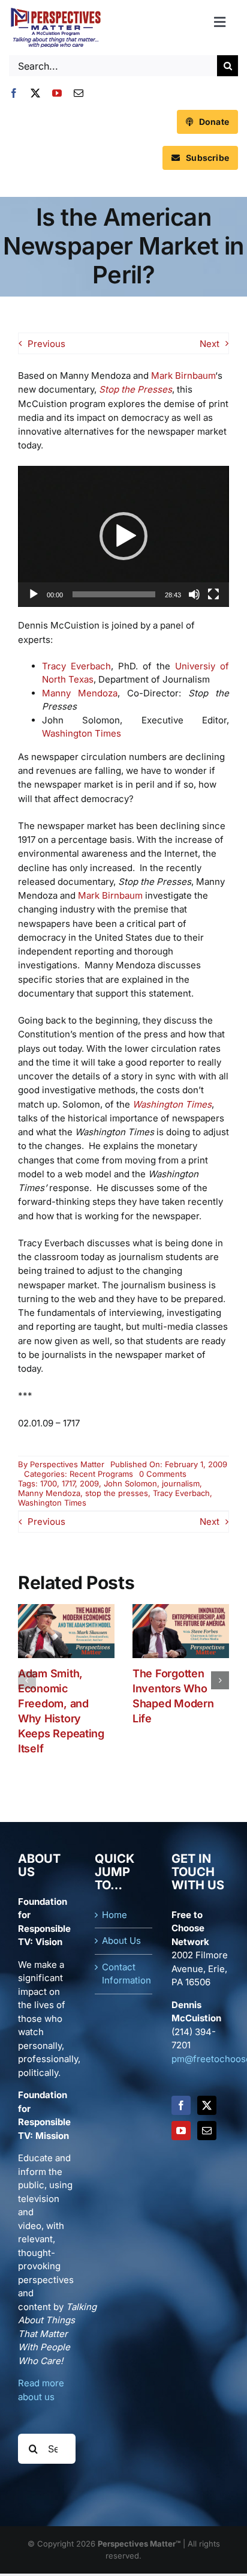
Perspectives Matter (67, 1464)
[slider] (114, 594)
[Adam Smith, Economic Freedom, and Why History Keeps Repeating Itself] (66, 1610)
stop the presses (117, 1493)
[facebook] (14, 93)
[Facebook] (181, 2105)
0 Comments (163, 1474)
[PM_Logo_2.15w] (55, 11)
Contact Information (124, 1974)
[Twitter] (207, 2105)
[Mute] (194, 594)
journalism (181, 1483)
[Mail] (207, 2131)
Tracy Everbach (76, 666)
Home (115, 1915)
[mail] (79, 93)
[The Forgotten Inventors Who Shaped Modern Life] (181, 1610)
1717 (68, 1483)
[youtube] (57, 93)
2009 (89, 1483)
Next (210, 344)
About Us (121, 1941)
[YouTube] (181, 2131)
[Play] (34, 594)
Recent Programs (101, 1474)
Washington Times (82, 733)
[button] (123, 536)
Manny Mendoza (80, 693)
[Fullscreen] (213, 594)
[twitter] (35, 93)
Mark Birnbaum (183, 376)
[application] (123, 536)
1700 (49, 1483)
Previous (46, 344)
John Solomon (130, 1483)
